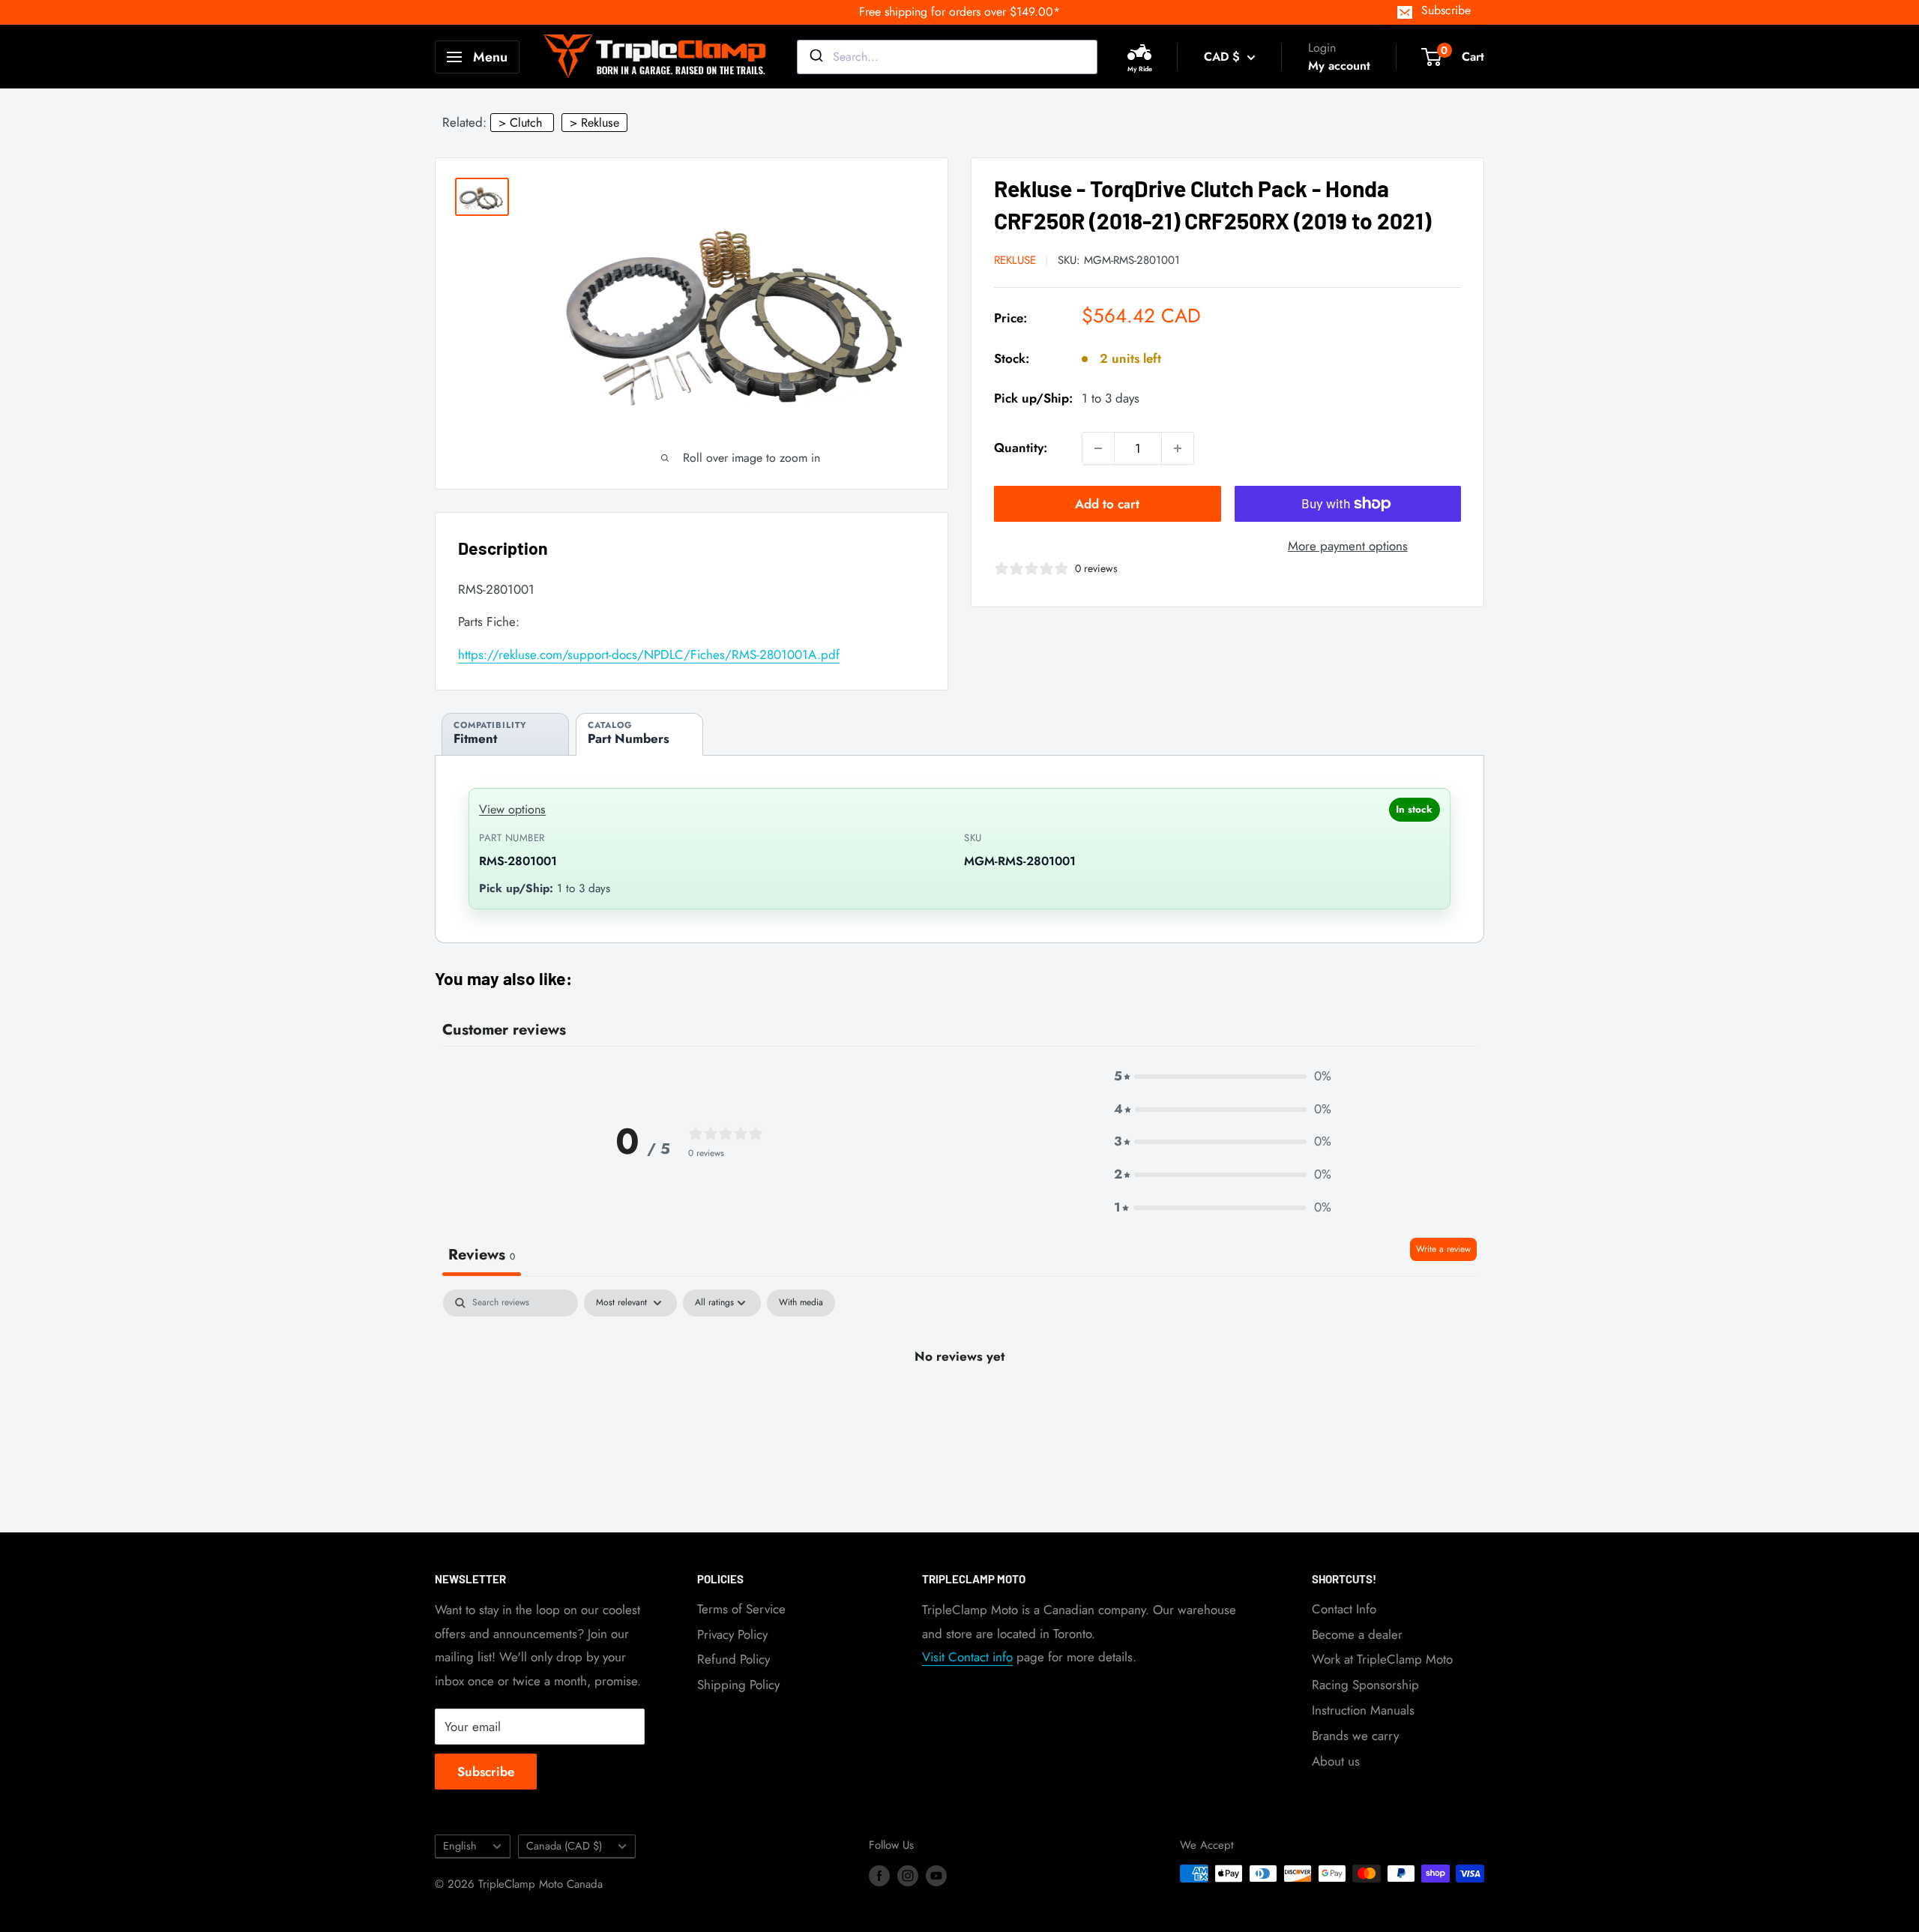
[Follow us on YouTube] (936, 1876)
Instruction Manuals (1363, 1710)
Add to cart (1107, 504)
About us (1336, 1761)
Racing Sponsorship (1365, 1685)
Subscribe (1446, 10)
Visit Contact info (967, 1657)
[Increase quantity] (1178, 448)
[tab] (505, 734)
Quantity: (1021, 448)
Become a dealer (1357, 1634)
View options (512, 809)
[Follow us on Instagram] (908, 1876)
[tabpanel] (959, 1407)
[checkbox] (801, 1303)
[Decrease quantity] (1098, 448)
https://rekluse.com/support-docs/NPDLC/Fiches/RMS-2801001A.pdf (649, 654)
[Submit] (815, 57)
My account (1339, 66)
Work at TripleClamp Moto (1382, 1659)
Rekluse (1015, 260)
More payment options (1348, 546)
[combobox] (947, 57)
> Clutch (520, 123)
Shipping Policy (738, 1685)
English (460, 1846)
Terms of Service (741, 1609)
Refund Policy (733, 1659)
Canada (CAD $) (564, 1846)
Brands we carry (1355, 1736)
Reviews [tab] (482, 1255)
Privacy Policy (732, 1634)
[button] (1223, 1077)
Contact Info (1344, 1609)
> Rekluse (594, 123)
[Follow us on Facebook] (879, 1876)
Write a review (1443, 1249)
